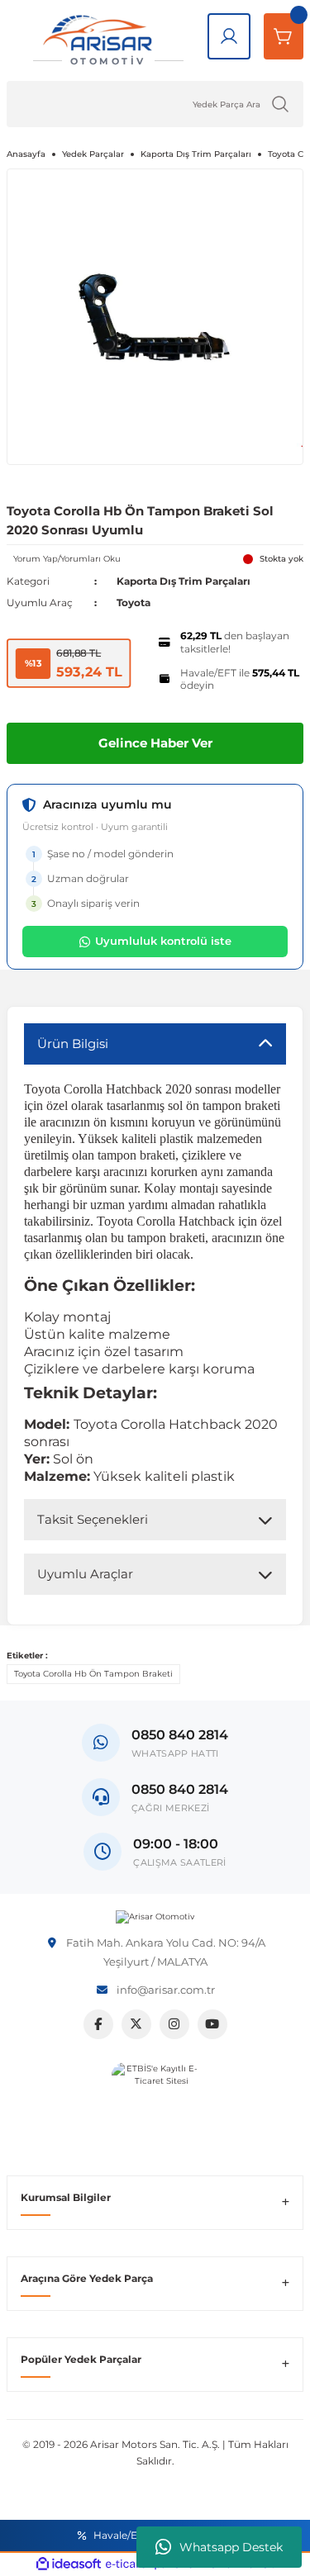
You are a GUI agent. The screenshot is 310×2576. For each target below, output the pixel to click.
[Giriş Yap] (229, 36)
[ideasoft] (69, 2564)
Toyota (134, 602)
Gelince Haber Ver (155, 743)
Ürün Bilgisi (73, 1044)
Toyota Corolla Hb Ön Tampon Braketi (93, 1674)
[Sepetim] (284, 36)
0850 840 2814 (180, 1789)
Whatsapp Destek (231, 2547)
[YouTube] (212, 2024)
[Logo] (155, 1917)
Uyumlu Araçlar (85, 1574)
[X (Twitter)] (136, 2024)
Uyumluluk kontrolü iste (163, 941)
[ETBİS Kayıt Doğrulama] (155, 2106)
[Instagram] (174, 2024)
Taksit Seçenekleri (93, 1519)
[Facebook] (98, 2024)
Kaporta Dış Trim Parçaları (184, 581)
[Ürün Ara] (280, 104)
